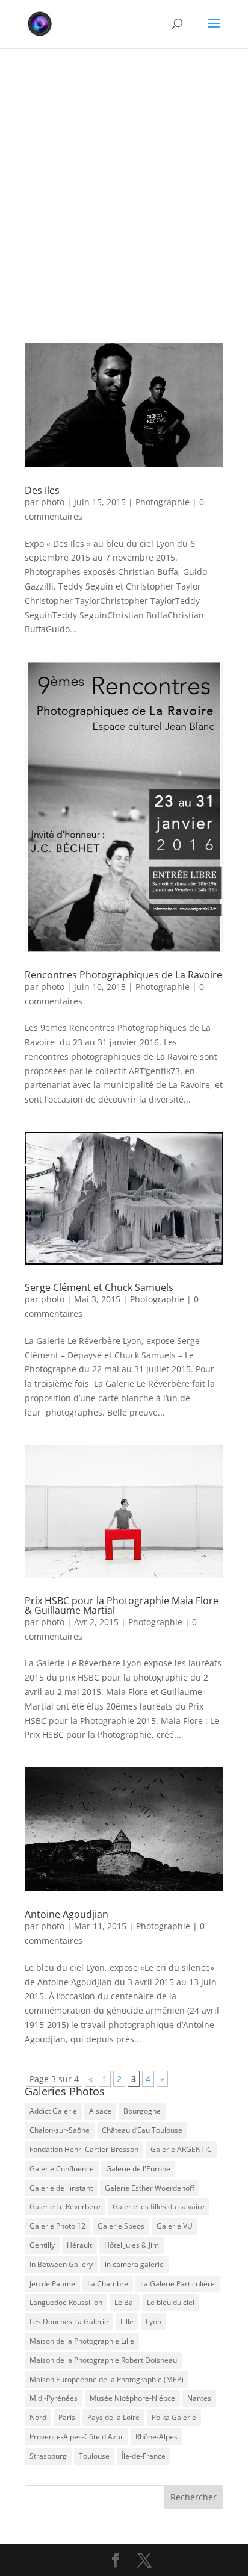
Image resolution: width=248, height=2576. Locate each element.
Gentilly (42, 2245)
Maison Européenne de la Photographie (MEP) (107, 2379)
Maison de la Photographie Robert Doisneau (103, 2360)
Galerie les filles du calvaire (159, 2207)
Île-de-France (144, 2456)
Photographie (163, 502)
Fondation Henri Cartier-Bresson (84, 2149)
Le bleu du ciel (171, 2302)
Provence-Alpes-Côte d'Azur (76, 2437)
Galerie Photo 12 (57, 2226)
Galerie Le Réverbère (65, 2207)
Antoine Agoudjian (67, 1914)
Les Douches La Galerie (69, 2322)
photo (53, 502)
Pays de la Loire (113, 2417)
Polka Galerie (174, 2417)
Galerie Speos (121, 2226)
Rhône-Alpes (157, 2437)
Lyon (153, 2322)
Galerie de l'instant (61, 2188)
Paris (67, 2417)
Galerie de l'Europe (138, 2169)
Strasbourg (48, 2456)
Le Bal (125, 2302)
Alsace (100, 2111)
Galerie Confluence (62, 2169)
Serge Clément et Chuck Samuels (99, 1287)
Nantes (199, 2398)
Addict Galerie (53, 2111)
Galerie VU (175, 2226)
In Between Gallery (61, 2264)
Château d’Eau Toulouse (142, 2130)
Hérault (79, 2245)
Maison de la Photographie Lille (82, 2341)
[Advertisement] (124, 178)
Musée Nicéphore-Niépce (132, 2398)
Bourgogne (142, 2111)
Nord (38, 2417)
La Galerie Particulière (178, 2284)
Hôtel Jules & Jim (132, 2245)
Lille (127, 2322)
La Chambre (108, 2284)
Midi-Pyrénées (54, 2398)
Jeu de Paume (52, 2284)
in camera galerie (134, 2264)
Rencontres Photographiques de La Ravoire (123, 975)
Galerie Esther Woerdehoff (150, 2188)
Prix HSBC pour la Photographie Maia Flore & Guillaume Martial (122, 1605)
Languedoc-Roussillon (66, 2302)
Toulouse (94, 2456)
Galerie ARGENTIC (181, 2149)
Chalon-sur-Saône (60, 2130)
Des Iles (42, 490)
